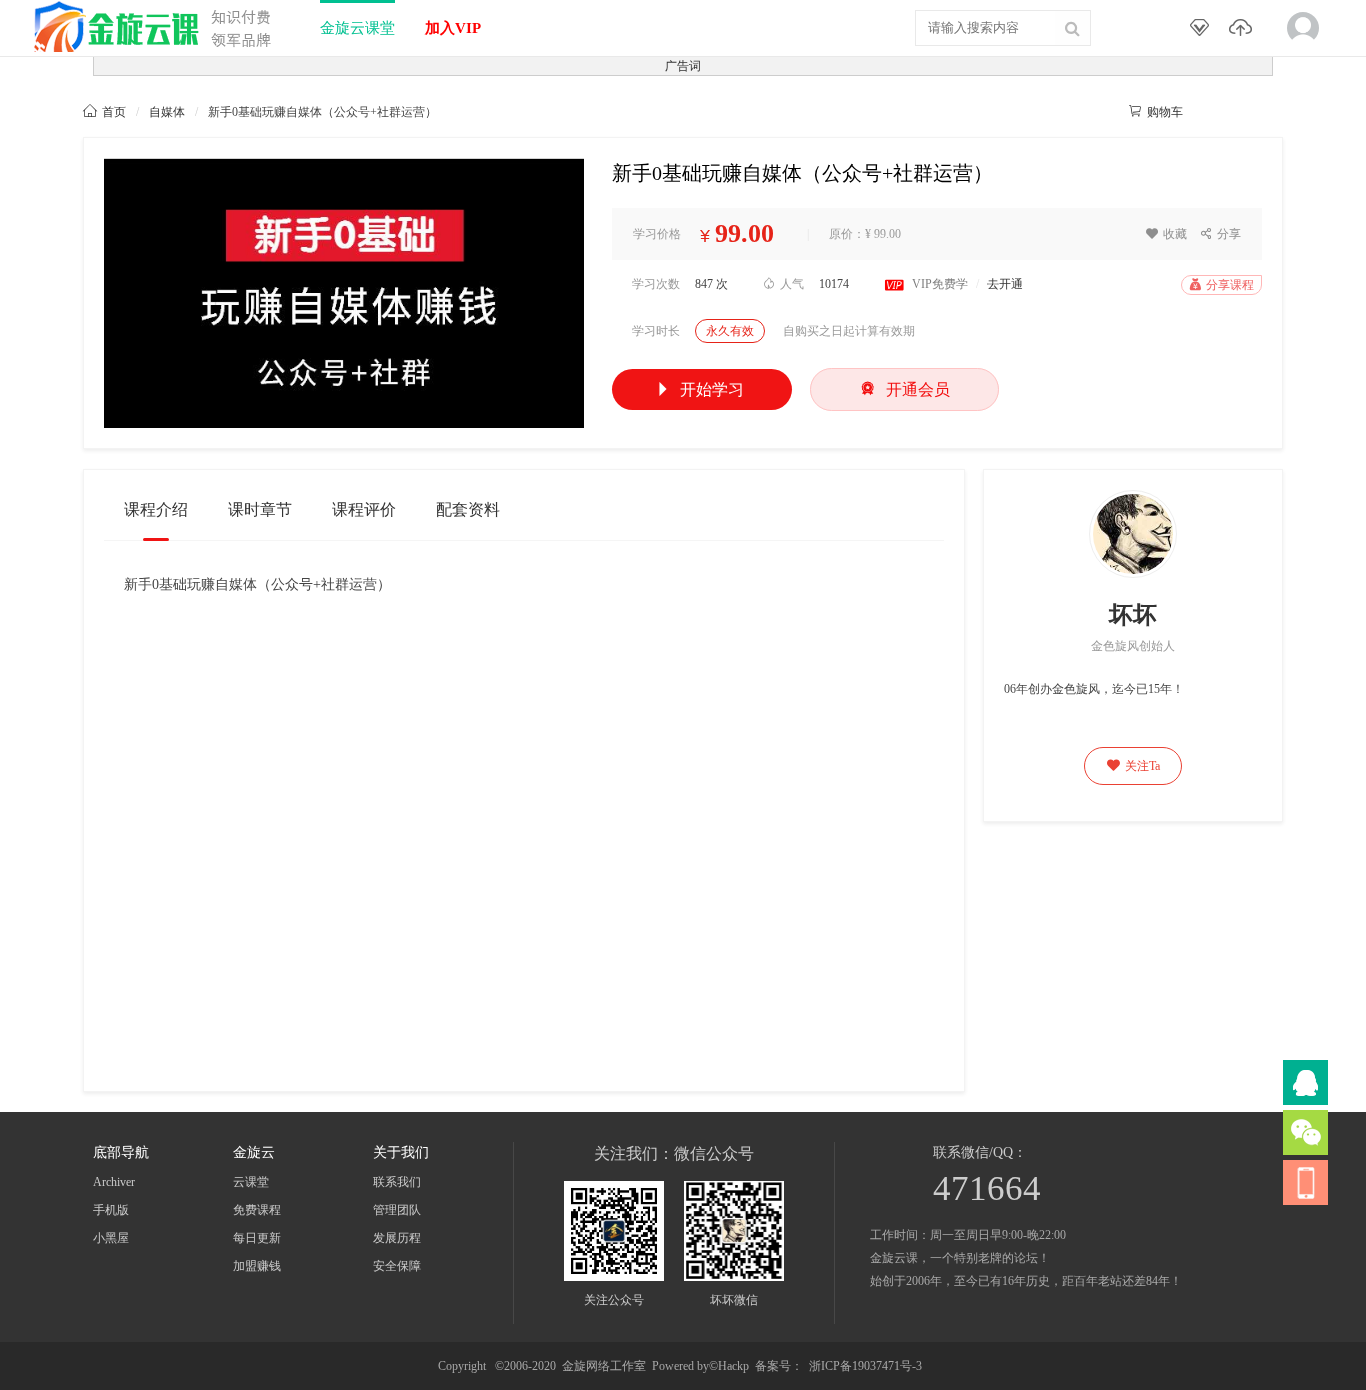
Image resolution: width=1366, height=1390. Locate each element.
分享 (1220, 234)
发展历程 (397, 1238)
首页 (104, 112)
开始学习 (699, 389)
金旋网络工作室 (604, 1366)
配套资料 (468, 509)
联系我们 (397, 1182)
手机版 (111, 1210)
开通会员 (904, 388)
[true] (1072, 28)
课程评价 (364, 509)
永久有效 (730, 331)
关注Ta (1133, 766)
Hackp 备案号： (760, 1366)
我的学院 (1241, 111)
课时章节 (260, 509)
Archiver (114, 1182)
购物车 (1155, 112)
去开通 (1005, 284)
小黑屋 (111, 1238)
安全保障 (397, 1266)
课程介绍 (156, 509)
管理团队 (397, 1210)
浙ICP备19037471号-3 (865, 1366)
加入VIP (453, 28)
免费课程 (257, 1210)
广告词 (683, 66)
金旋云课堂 (357, 28)
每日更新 (257, 1238)
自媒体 (167, 112)
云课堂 (251, 1182)
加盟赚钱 (257, 1266)
